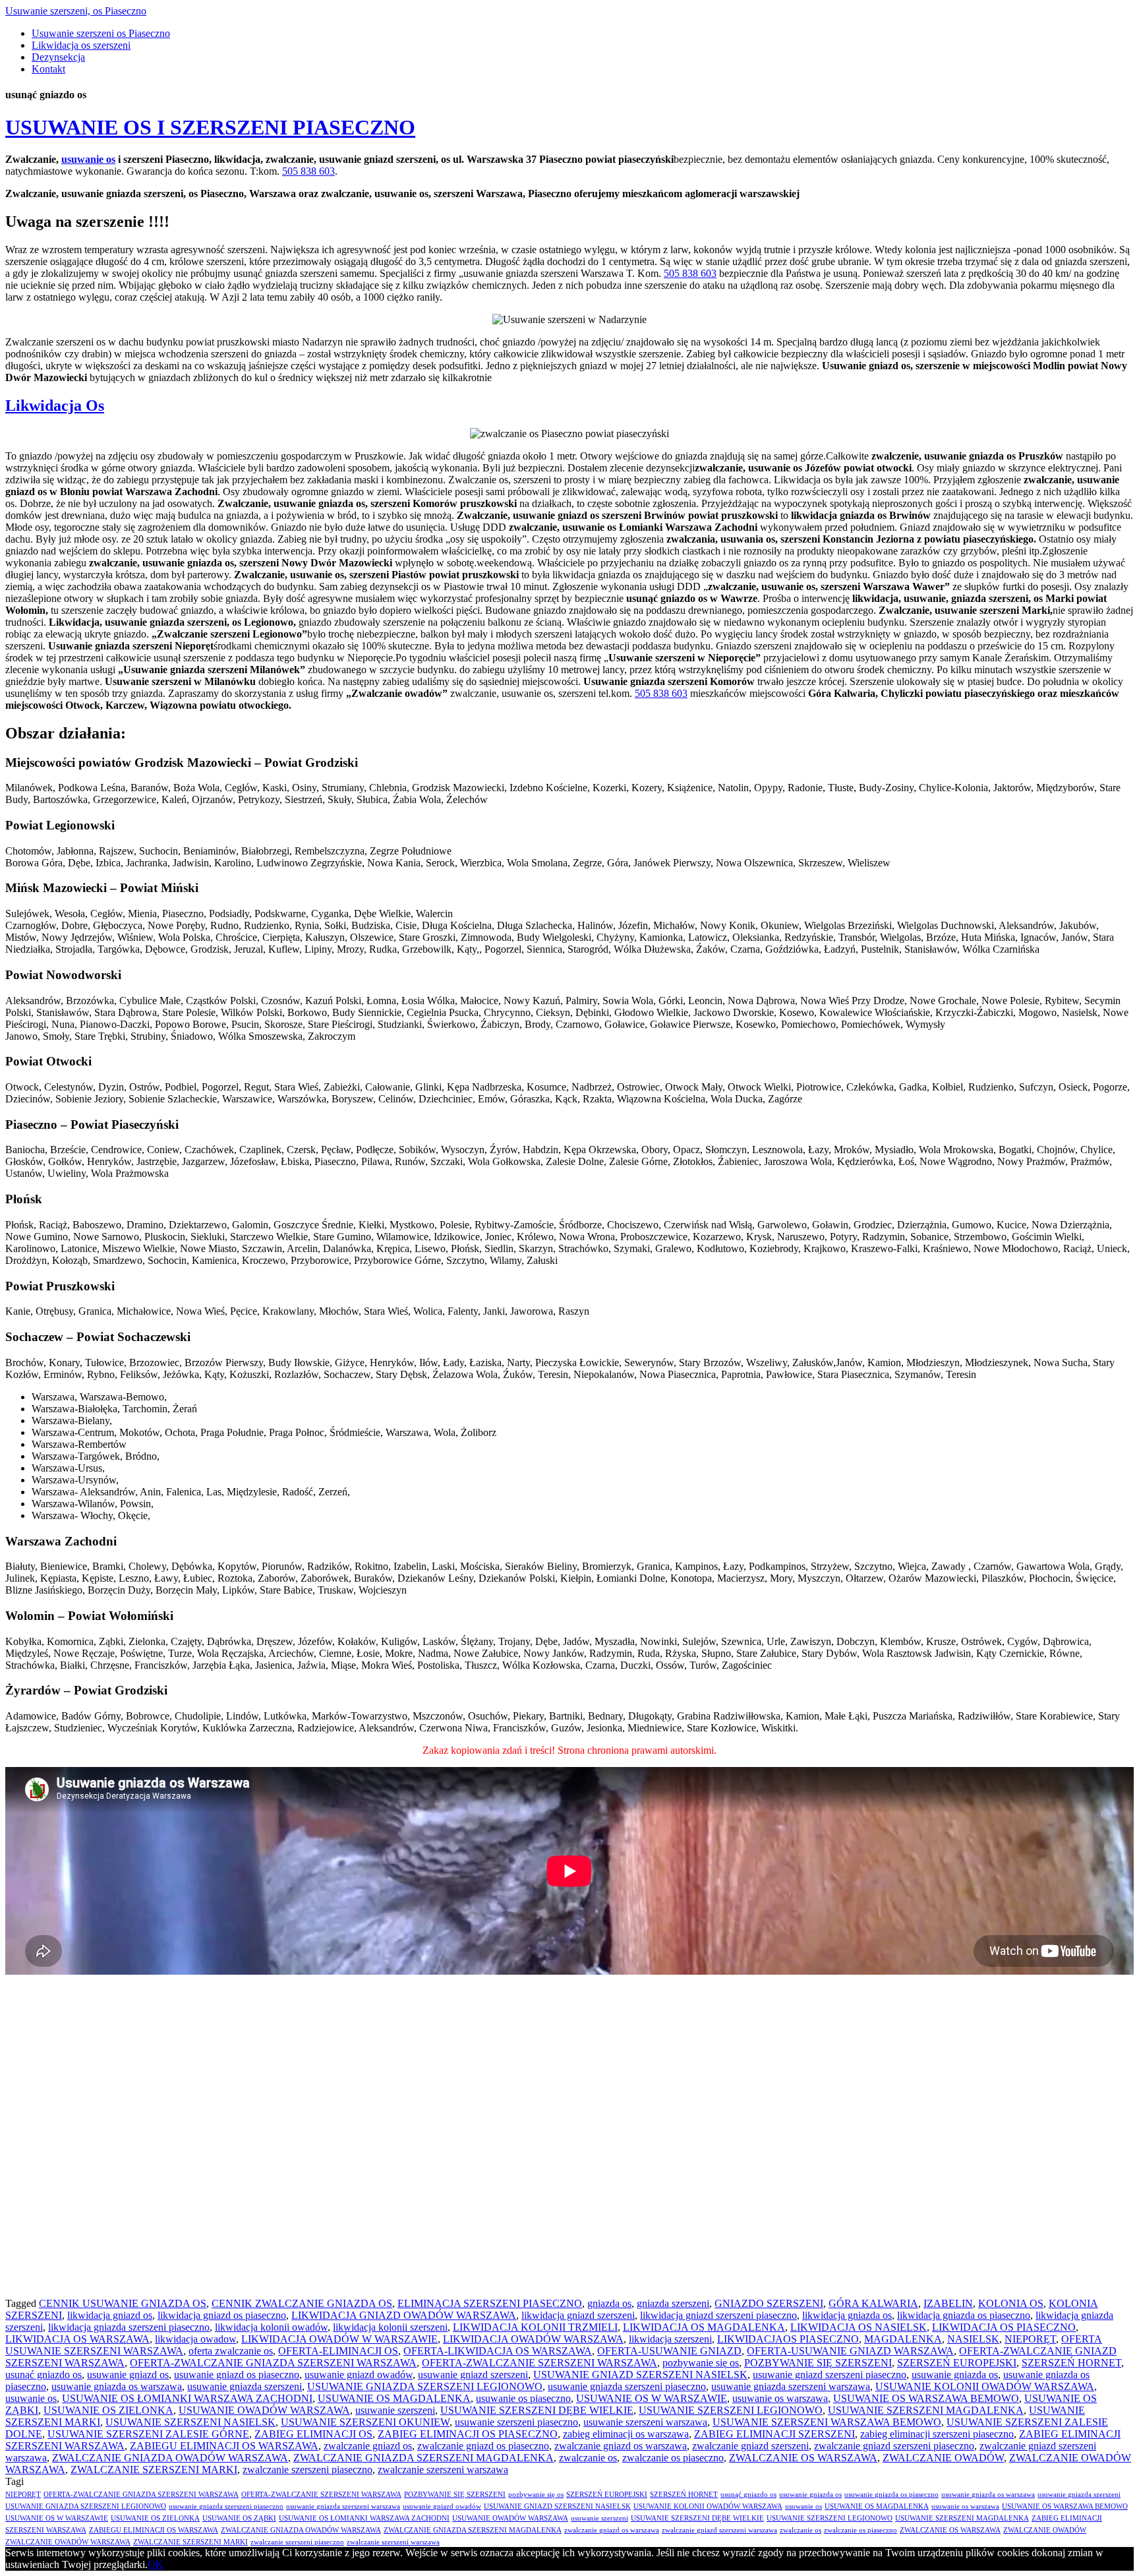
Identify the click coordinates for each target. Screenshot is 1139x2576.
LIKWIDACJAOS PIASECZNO (788, 2339)
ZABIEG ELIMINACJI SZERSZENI (774, 2434)
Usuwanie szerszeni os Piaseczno (101, 33)
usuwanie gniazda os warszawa (117, 2386)
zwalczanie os (588, 2458)
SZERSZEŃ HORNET (1071, 2363)
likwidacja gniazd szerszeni (578, 2315)
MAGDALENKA (903, 2339)
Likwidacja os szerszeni (81, 45)
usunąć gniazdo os (44, 2375)
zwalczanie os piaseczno (673, 2458)
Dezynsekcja (58, 57)
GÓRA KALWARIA (873, 2303)
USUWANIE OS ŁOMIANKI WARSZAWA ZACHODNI (187, 2398)
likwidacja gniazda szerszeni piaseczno (129, 2327)
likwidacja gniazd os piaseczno (222, 2315)
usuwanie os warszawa (780, 2398)
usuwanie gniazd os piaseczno (237, 2375)
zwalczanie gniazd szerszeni (750, 2446)
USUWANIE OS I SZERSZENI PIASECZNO (210, 127)
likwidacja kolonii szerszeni (390, 2327)
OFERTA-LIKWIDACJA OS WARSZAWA (498, 2351)
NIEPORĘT (1030, 2339)
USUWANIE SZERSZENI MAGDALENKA (926, 2410)
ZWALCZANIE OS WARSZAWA (803, 2458)
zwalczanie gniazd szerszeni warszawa (719, 2530)
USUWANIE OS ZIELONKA (108, 2410)
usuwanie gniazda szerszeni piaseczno (627, 2386)
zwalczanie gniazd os (368, 2446)
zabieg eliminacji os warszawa (626, 2434)
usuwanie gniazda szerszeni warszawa (791, 2386)
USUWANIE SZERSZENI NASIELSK (190, 2422)
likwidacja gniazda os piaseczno (964, 2315)
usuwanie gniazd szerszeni (473, 2375)
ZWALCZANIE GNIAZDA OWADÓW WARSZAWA (170, 2458)
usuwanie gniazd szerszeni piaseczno (830, 2375)
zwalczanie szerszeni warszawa (443, 2470)
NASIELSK (973, 2339)
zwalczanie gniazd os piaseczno (483, 2446)
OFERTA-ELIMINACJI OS (338, 2351)
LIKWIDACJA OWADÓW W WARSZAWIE (339, 2339)
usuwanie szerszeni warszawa (645, 2422)
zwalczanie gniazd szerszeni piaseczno (894, 2446)
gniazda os (609, 2303)
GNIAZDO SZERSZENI (769, 2303)
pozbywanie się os (701, 2363)
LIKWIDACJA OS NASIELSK (859, 2327)
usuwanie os (88, 159)
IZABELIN (948, 2303)
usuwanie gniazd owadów (359, 2375)
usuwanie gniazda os (955, 2375)
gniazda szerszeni (673, 2303)
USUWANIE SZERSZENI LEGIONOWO (731, 2410)
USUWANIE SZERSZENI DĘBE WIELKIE (537, 2410)
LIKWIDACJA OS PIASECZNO (1004, 2327)
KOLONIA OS (1011, 2303)
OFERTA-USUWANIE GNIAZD (669, 2351)
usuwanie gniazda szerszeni (245, 2386)
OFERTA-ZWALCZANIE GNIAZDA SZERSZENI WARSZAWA (273, 2363)
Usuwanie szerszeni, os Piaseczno (76, 11)
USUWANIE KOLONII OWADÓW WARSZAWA (985, 2386)
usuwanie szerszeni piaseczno (516, 2422)
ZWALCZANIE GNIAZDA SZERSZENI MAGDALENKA (423, 2458)
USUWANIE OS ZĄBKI (239, 2518)
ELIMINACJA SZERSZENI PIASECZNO (490, 2303)
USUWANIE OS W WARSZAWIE (652, 2398)
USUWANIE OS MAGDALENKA (394, 2398)
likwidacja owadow (195, 2339)
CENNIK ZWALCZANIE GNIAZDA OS (302, 2303)
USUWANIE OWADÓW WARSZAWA (264, 2410)
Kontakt (48, 69)
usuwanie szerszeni (395, 2410)
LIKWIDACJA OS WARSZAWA (77, 2339)
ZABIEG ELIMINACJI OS (313, 2434)
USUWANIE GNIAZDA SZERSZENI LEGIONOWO (425, 2386)
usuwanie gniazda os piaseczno (891, 2495)
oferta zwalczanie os (231, 2351)
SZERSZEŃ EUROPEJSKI (957, 2363)
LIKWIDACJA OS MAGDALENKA (704, 2327)
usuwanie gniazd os (128, 2375)
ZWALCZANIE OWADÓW (943, 2458)
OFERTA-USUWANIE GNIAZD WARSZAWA (850, 2351)
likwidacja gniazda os (847, 2315)
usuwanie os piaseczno (523, 2398)
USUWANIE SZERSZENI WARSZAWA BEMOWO (827, 2422)
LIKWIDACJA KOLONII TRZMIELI (535, 2327)
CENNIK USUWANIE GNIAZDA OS (123, 2303)
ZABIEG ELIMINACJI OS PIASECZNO (468, 2434)
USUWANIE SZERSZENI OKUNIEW (365, 2422)
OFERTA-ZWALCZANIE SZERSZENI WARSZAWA (540, 2363)
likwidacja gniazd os (110, 2315)
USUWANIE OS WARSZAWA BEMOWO (926, 2398)
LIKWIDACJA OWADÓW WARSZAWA (533, 2339)
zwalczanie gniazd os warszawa (621, 2446)
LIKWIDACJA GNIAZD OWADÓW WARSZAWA (404, 2315)
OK (156, 2564)
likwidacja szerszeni (670, 2339)
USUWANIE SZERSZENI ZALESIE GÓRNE (148, 2434)
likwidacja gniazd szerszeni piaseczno (718, 2315)
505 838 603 (308, 171)
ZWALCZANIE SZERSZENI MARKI (154, 2470)
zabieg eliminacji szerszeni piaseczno (937, 2434)
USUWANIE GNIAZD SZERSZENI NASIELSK (640, 2375)
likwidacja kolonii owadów (271, 2327)
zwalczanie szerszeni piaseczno (307, 2470)
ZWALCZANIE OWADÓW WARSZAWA (68, 2542)
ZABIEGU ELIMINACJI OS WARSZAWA (224, 2446)
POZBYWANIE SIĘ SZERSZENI (818, 2363)
